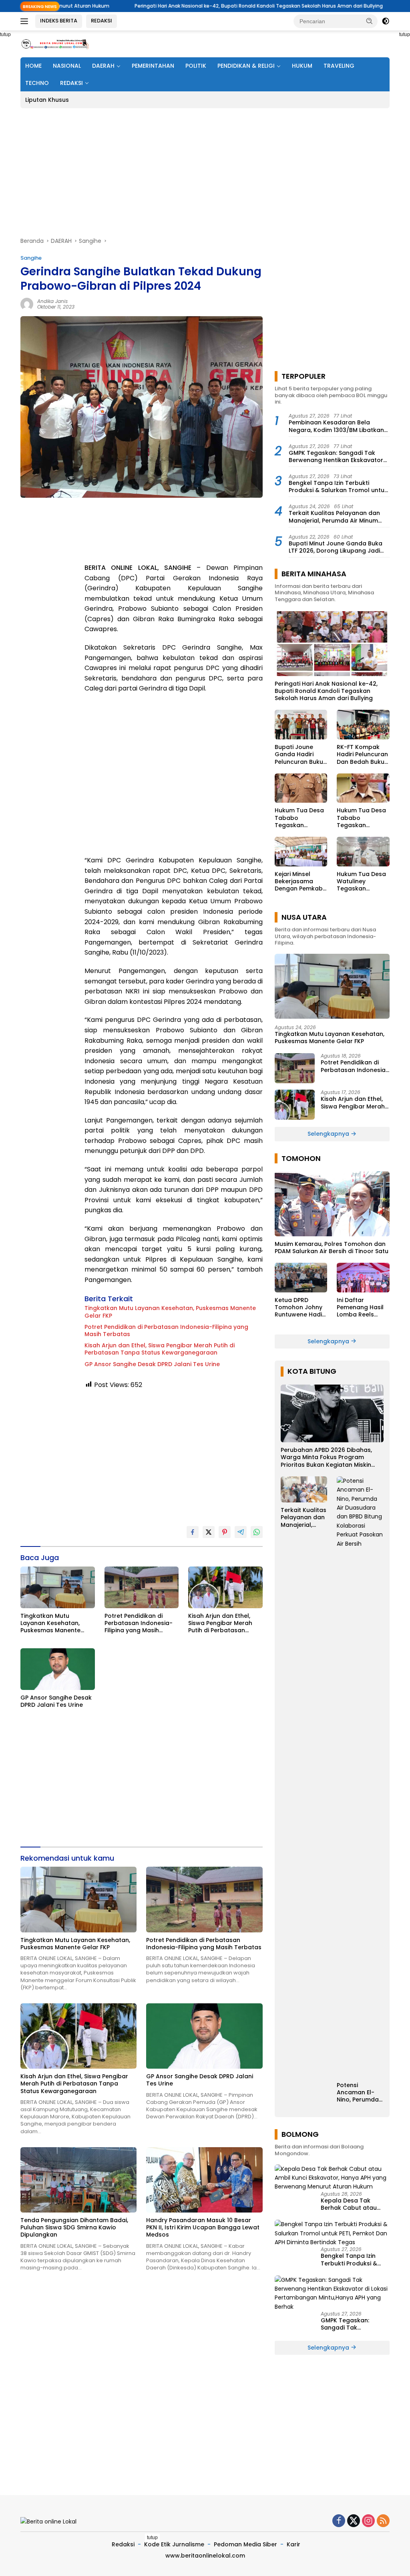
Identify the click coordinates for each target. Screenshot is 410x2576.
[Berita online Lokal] (54, 44)
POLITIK (196, 66)
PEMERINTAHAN (153, 66)
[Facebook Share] (193, 1532)
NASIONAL (67, 66)
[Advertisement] (205, 172)
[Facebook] (339, 2521)
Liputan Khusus (47, 100)
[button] (370, 21)
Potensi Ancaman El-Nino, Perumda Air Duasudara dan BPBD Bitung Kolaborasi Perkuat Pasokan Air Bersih (358, 2092)
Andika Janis (52, 301)
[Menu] (26, 21)
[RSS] (383, 2521)
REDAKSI (101, 21)
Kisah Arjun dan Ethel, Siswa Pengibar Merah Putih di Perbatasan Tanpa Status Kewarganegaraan (160, 1349)
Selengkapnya (329, 1134)
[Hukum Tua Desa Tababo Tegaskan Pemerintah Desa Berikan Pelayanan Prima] (301, 788)
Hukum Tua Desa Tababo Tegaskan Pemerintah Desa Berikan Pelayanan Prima (299, 818)
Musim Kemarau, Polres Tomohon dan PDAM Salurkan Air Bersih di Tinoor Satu (332, 1248)
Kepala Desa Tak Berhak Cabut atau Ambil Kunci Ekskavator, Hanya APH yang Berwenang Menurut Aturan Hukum (355, 2204)
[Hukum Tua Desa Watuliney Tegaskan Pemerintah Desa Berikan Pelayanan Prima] (363, 852)
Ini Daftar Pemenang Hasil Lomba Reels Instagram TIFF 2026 (360, 1307)
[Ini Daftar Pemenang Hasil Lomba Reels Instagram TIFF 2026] (363, 1278)
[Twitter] (354, 2521)
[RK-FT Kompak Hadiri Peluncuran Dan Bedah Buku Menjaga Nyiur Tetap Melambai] (363, 725)
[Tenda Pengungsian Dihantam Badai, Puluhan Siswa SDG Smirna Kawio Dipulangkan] (78, 2180)
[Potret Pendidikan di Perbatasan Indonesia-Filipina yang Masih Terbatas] (142, 1587)
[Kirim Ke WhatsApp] (257, 1532)
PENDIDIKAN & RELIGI (246, 66)
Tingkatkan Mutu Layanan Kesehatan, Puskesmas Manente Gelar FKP (170, 1312)
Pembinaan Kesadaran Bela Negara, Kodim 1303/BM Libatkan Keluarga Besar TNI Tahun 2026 (336, 426)
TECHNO (37, 83)
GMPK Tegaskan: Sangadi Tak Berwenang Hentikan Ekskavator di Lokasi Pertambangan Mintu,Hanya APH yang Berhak (336, 456)
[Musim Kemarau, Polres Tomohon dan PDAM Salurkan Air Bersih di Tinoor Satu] (332, 1204)
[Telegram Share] (241, 1532)
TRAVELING (339, 66)
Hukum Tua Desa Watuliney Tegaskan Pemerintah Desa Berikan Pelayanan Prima (362, 881)
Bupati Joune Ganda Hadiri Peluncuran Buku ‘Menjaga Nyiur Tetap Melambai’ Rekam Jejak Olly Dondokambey (299, 754)
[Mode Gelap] (386, 21)
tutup (152, 2538)
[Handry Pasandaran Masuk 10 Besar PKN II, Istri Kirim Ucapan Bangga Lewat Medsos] (204, 2180)
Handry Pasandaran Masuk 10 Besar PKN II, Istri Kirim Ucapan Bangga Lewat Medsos (203, 2228)
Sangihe (31, 258)
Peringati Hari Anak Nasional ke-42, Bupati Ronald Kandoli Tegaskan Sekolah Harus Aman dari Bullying (181, 6)
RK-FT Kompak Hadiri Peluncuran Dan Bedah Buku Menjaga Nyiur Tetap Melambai (362, 754)
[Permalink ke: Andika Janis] (27, 304)
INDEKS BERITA (59, 21)
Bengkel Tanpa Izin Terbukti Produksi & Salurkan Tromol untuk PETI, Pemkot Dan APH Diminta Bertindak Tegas (338, 487)
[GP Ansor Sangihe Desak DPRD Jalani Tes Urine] (58, 1669)
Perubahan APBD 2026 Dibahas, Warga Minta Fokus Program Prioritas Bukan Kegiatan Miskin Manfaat (326, 1457)
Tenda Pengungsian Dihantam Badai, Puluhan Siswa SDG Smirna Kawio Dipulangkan (74, 2228)
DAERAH (103, 66)
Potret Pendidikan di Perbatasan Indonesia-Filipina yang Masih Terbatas (166, 1330)
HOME (33, 66)
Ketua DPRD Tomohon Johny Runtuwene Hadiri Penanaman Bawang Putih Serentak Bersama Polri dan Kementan (300, 1307)
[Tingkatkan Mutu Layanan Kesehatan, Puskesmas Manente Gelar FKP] (58, 1587)
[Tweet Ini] (209, 1532)
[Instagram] (368, 2521)
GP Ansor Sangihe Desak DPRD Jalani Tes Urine (152, 1364)
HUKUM (302, 66)
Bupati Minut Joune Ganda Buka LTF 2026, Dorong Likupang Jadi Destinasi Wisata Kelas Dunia (336, 547)
